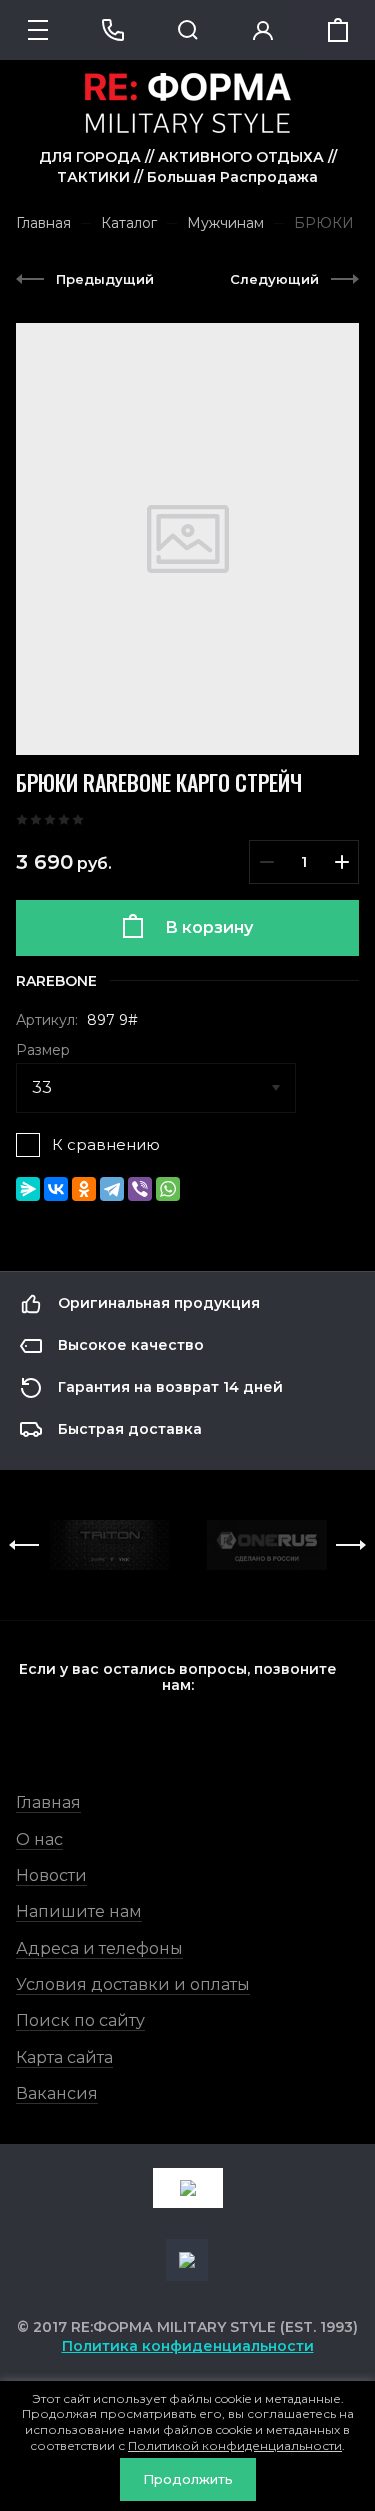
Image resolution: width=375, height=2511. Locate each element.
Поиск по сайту (80, 2020)
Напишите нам (79, 1911)
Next (351, 1545)
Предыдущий (105, 279)
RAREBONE (56, 981)
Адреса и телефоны (99, 1948)
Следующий (274, 279)
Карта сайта (64, 2057)
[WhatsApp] (168, 1189)
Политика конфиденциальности (188, 2346)
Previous (24, 1545)
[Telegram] (112, 1189)
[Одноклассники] (84, 1189)
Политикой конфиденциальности (235, 2445)
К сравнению (106, 1144)
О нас (39, 1839)
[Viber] (140, 1189)
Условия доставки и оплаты (133, 1984)
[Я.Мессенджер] (28, 1189)
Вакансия (57, 2093)
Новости (51, 1875)
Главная (48, 1802)
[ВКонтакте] (56, 1189)
